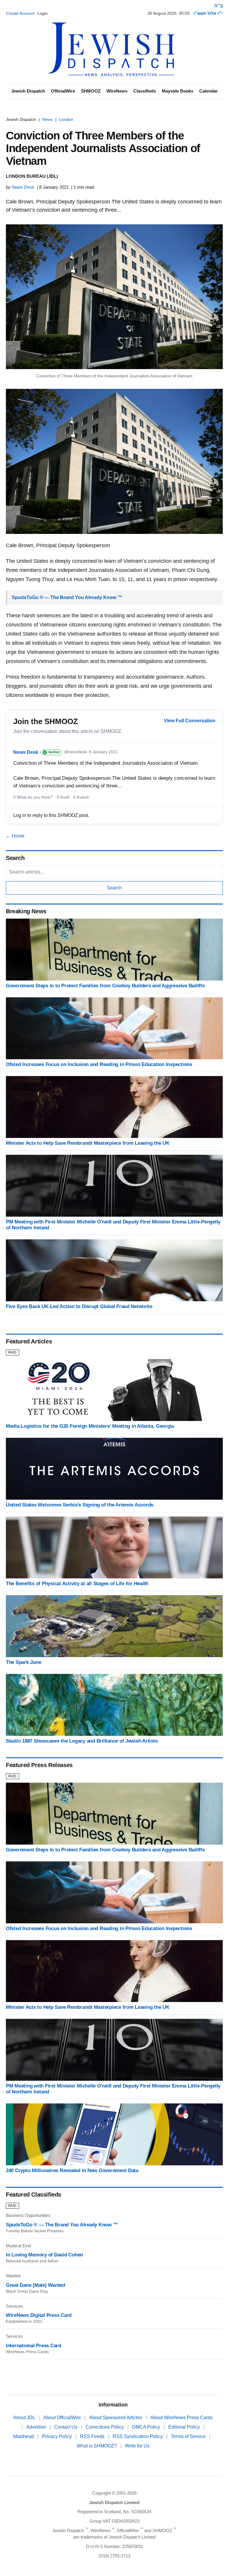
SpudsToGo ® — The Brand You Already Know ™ (67, 597)
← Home (15, 836)
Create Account (20, 13)
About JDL (25, 2418)
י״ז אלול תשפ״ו (208, 13)
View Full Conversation (190, 721)
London (66, 119)
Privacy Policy (58, 2436)
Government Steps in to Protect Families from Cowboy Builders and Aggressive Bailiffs (105, 986)
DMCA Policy (147, 2427)
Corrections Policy (105, 2427)
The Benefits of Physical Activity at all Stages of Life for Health (77, 1584)
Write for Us (137, 2446)
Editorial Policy (185, 2427)
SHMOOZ (91, 91)
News (48, 119)
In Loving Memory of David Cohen (44, 2255)
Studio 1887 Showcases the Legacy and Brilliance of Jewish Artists (82, 1741)
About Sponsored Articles (116, 2418)
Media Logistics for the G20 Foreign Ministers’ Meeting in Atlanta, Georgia (90, 1426)
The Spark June (23, 1662)
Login (43, 13)
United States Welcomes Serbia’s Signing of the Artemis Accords (80, 1505)
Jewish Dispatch (28, 91)
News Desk (23, 187)
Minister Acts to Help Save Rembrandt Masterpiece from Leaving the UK (88, 1143)
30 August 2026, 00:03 (168, 13)
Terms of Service (189, 2436)
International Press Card (34, 2346)
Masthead (24, 2436)
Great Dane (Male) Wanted (35, 2285)
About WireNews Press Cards (182, 2418)
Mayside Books (178, 91)
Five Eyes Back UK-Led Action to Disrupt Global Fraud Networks (79, 1306)
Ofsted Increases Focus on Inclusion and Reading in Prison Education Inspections (99, 1064)
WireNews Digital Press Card (39, 2315)
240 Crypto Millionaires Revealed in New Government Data (72, 2170)
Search (114, 888)
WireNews (117, 91)
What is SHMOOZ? (97, 2446)
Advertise (37, 2427)
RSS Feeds (93, 2436)
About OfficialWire (63, 2418)
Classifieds (145, 91)
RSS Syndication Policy (138, 2436)
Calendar (208, 91)
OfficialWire (63, 91)
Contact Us (66, 2427)
